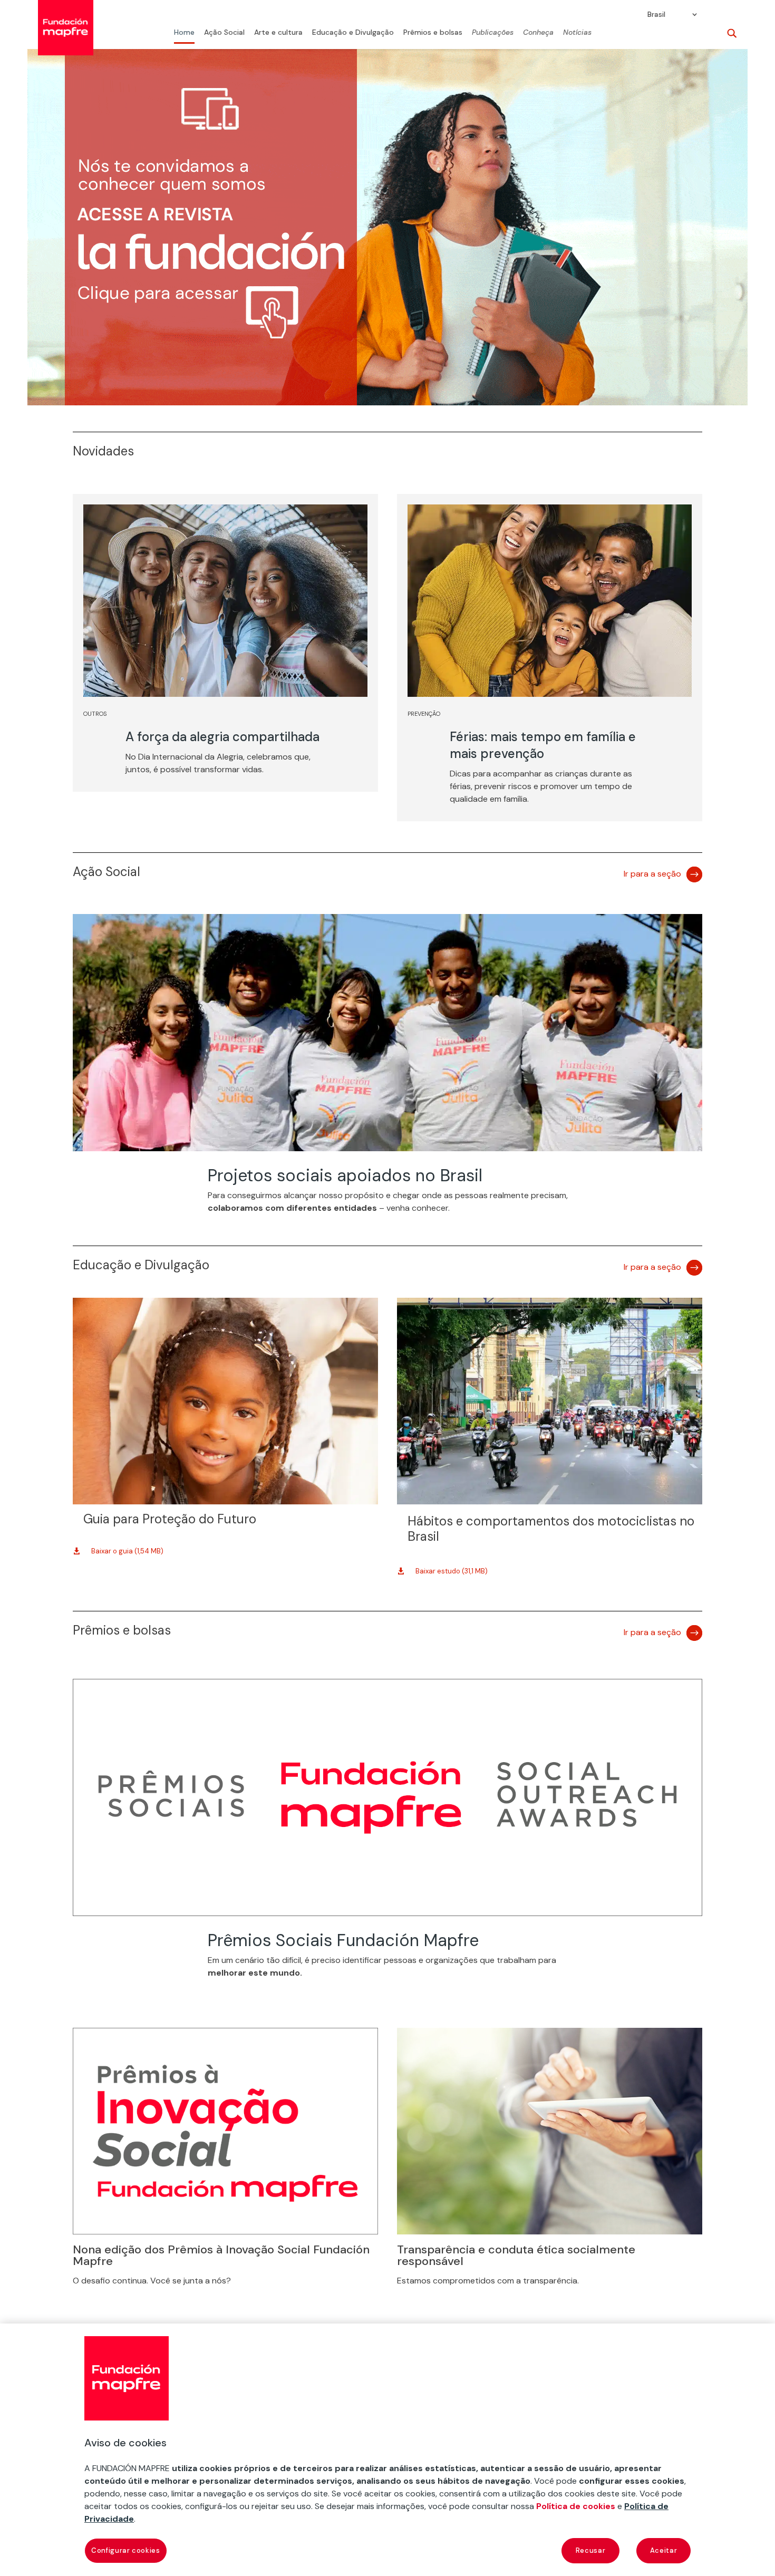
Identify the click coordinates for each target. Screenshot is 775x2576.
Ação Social (224, 33)
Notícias (577, 33)
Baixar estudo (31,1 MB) (452, 1571)
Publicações (493, 33)
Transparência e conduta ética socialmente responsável (516, 2255)
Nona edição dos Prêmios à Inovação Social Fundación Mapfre (221, 2255)
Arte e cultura (278, 33)
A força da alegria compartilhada (222, 737)
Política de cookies (576, 2506)
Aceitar (664, 2550)
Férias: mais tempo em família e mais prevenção (543, 745)
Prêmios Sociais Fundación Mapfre (343, 1940)
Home (184, 33)
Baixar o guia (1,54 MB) (127, 1551)
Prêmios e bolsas (433, 33)
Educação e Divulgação (353, 33)
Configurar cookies (126, 2550)
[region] (387, 2450)
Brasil (656, 15)
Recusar (591, 2550)
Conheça (538, 33)
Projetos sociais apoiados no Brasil (345, 1175)
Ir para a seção (652, 874)
